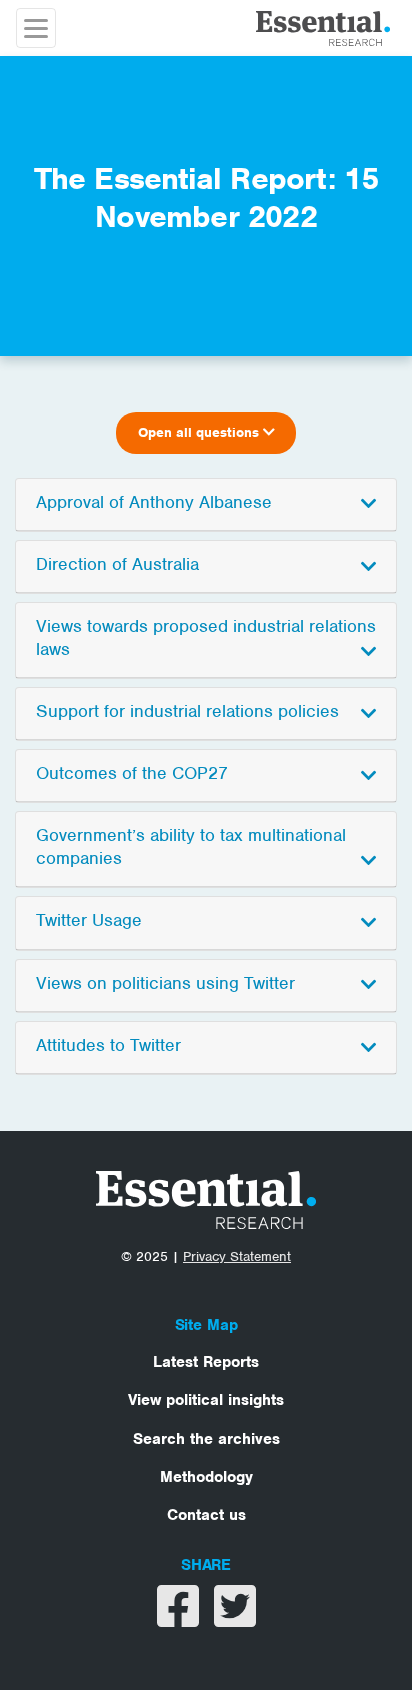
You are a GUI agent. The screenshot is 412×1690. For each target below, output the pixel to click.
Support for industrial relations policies (187, 711)
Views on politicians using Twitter (165, 983)
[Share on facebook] (180, 1619)
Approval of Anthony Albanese (154, 502)
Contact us (206, 1515)
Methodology (206, 1477)
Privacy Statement (237, 1256)
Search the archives (206, 1439)
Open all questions (200, 432)
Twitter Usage (89, 920)
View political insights (206, 1400)
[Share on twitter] (235, 1619)
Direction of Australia (117, 564)
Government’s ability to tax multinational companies (191, 846)
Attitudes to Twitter (108, 1045)
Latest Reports (206, 1362)
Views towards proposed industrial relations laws (206, 637)
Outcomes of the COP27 (132, 773)
